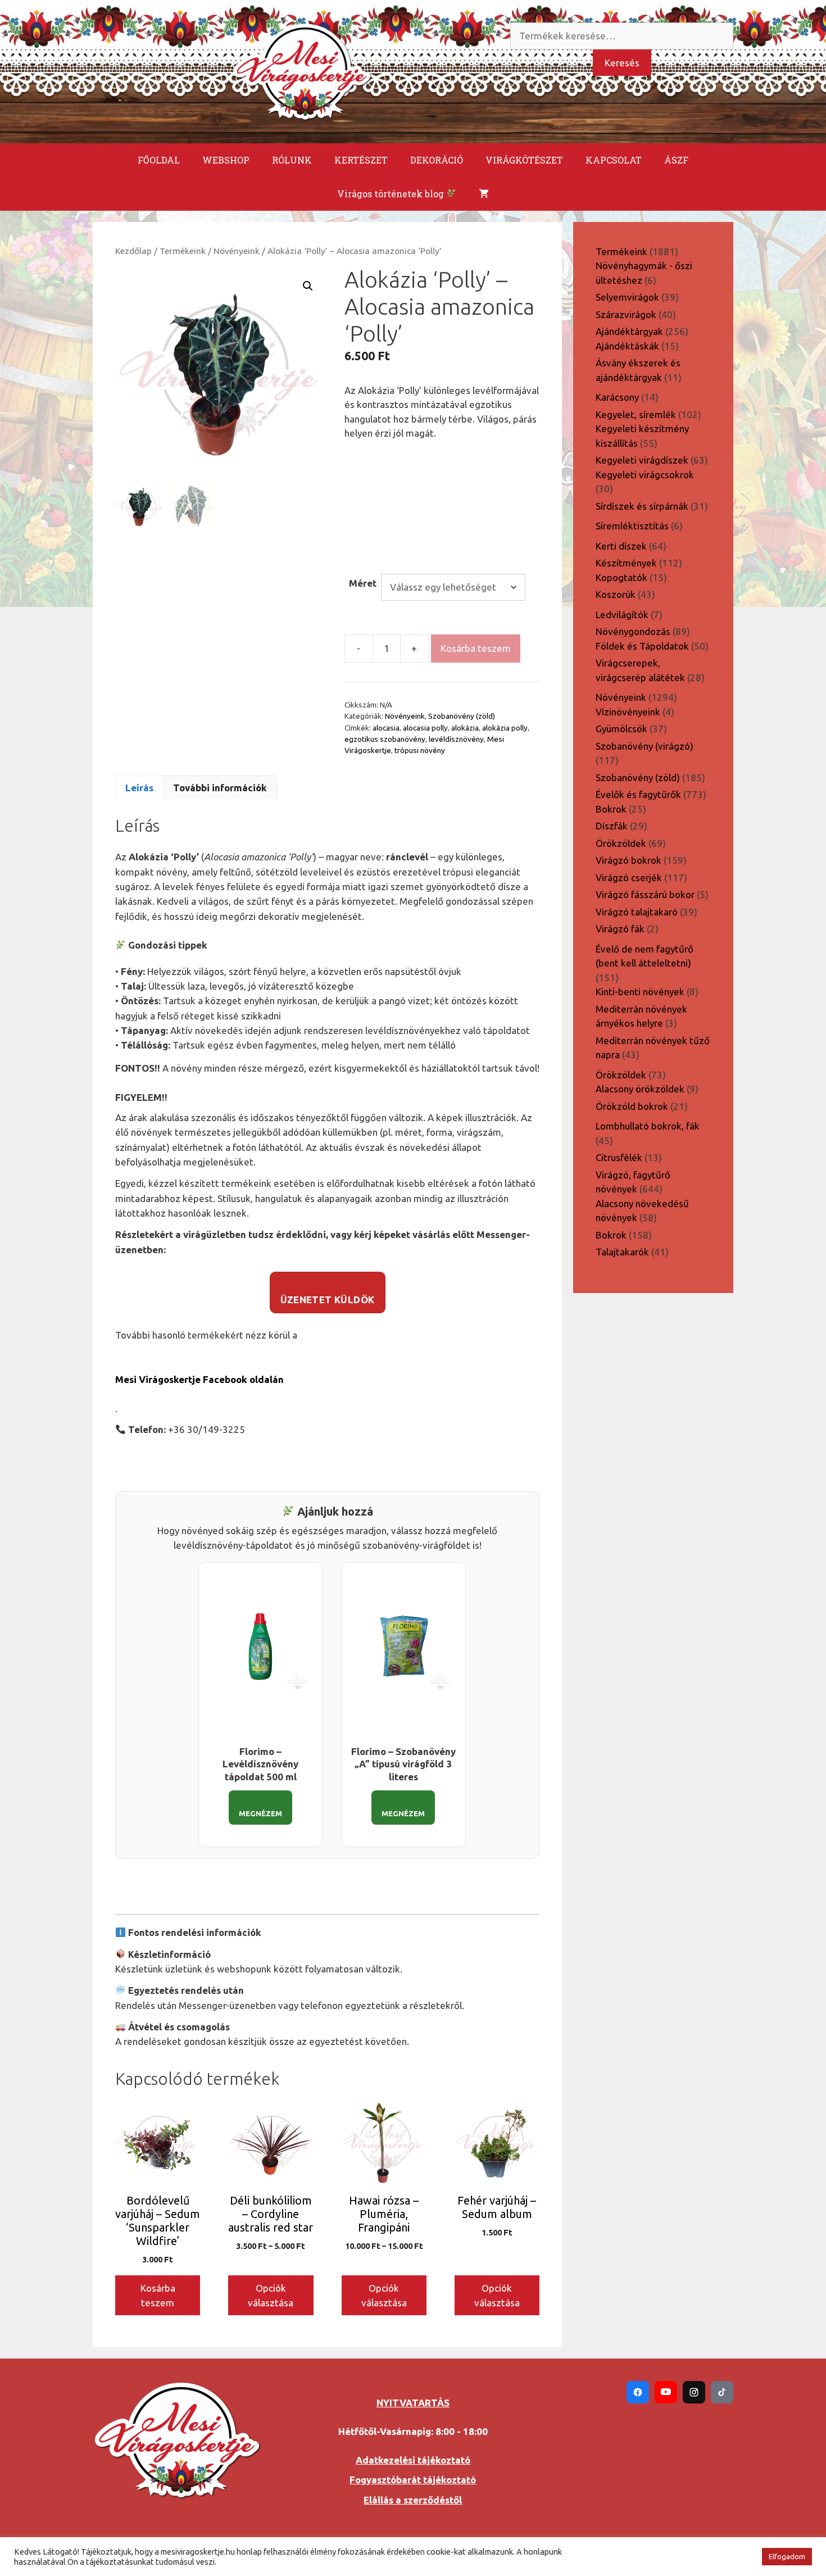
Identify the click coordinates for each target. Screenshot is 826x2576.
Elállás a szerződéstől (413, 2500)
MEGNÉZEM (260, 1813)
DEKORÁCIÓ (437, 160)
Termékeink (183, 251)
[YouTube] (666, 2392)
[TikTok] (722, 2392)
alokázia (465, 728)
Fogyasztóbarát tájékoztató (413, 2480)
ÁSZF (676, 160)
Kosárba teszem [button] (158, 2295)
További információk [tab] (220, 788)
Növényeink (237, 251)
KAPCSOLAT (614, 160)
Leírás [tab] (139, 788)
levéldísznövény (456, 739)
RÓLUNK (292, 160)
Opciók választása (271, 2295)
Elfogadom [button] (787, 2556)
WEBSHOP (226, 160)
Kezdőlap (133, 251)
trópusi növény (420, 750)
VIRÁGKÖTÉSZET (524, 160)
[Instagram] (694, 2392)
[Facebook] (638, 2392)
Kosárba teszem (476, 648)
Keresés (622, 63)
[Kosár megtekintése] (484, 194)
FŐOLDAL (159, 160)
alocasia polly (425, 728)
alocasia (386, 728)
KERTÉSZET (361, 160)
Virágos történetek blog (392, 194)
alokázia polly (505, 728)
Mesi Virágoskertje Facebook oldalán (199, 1379)
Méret (363, 583)
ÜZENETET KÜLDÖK (328, 1300)
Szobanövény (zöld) (462, 716)
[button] (308, 286)
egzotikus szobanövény (385, 739)
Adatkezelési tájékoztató (413, 2460)
